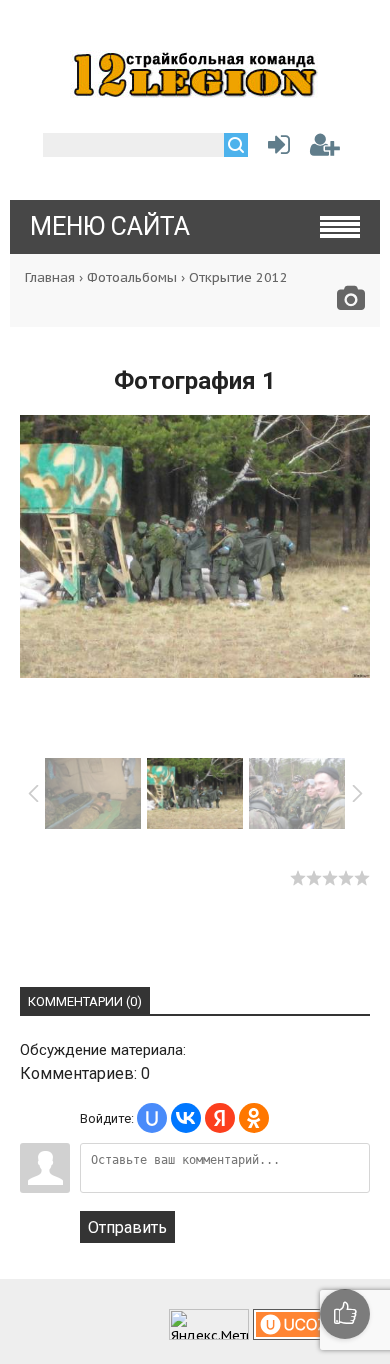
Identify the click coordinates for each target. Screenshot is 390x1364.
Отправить (127, 1227)
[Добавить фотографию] (351, 303)
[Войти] (275, 148)
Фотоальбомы (132, 277)
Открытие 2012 (238, 277)
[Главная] (195, 92)
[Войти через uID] (152, 1118)
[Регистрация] (325, 148)
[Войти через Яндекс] (220, 1118)
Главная (50, 277)
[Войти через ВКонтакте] (186, 1118)
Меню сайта (110, 226)
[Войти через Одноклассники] (254, 1118)
